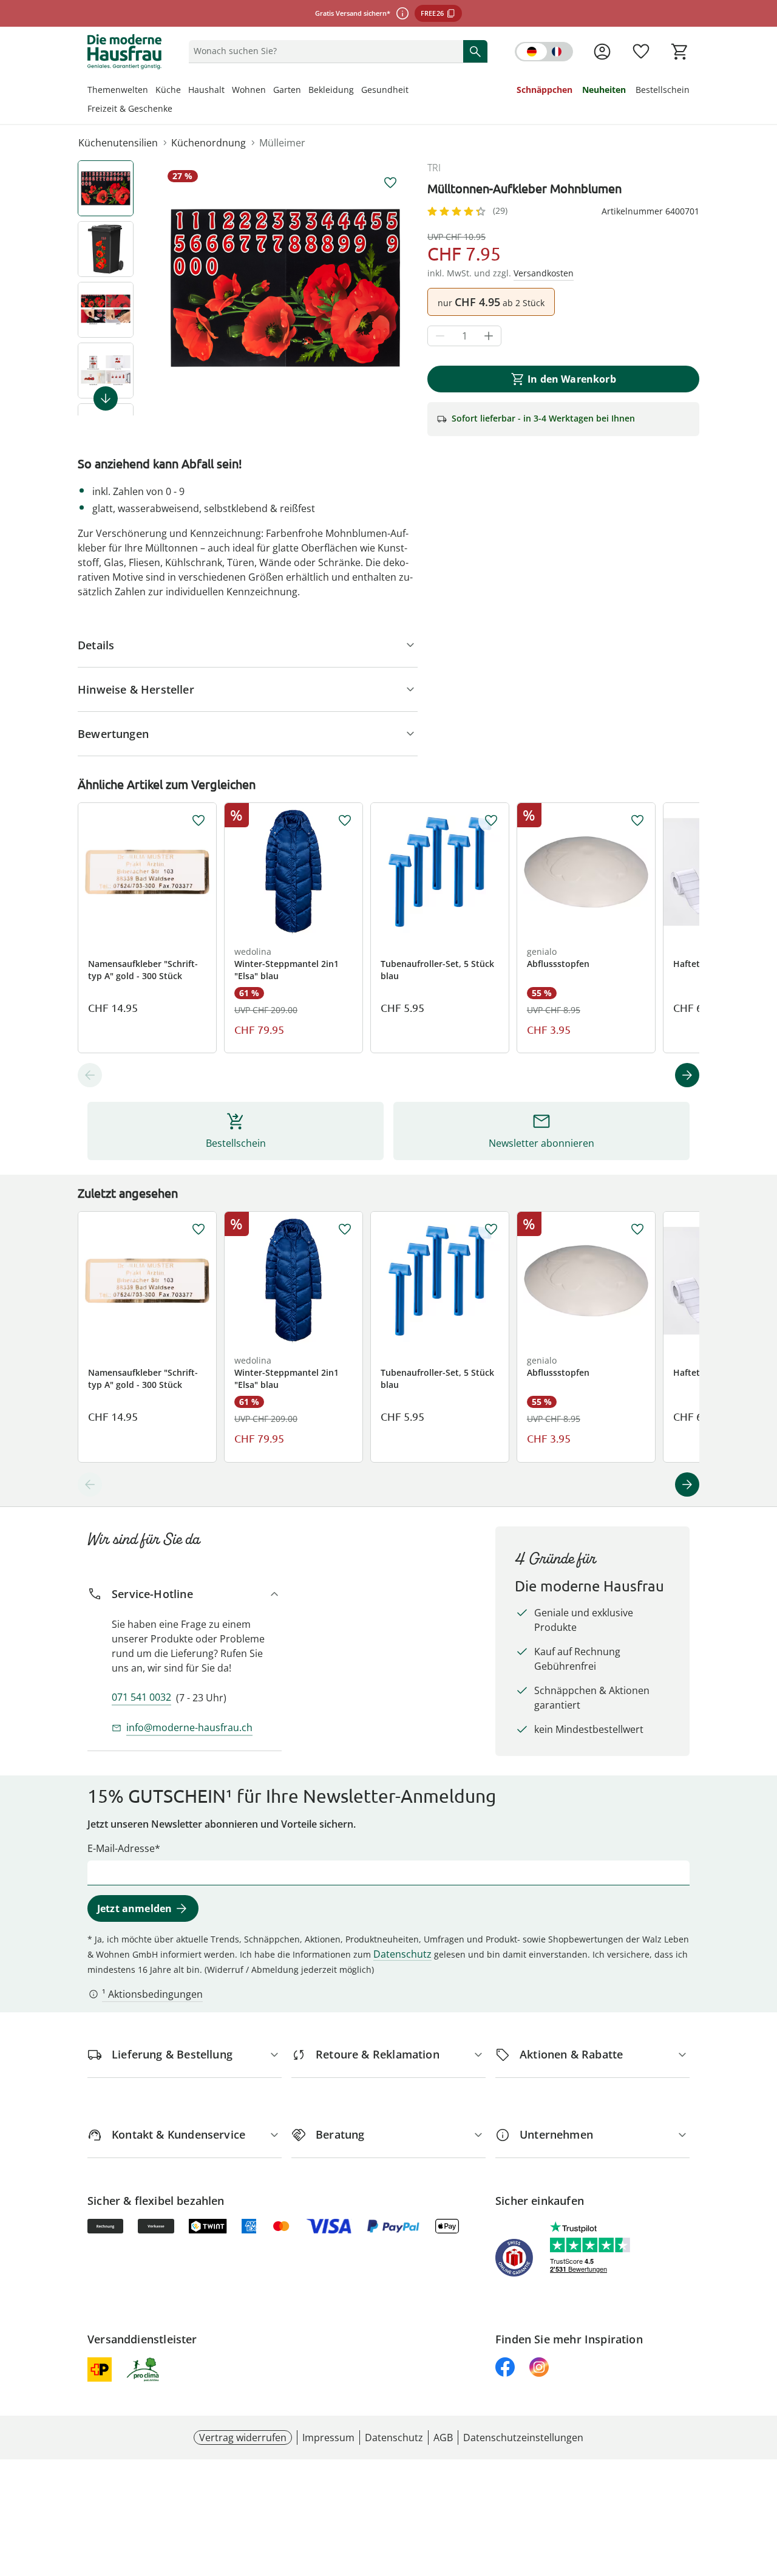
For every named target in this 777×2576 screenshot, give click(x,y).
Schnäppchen (545, 90)
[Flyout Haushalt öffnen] (228, 91)
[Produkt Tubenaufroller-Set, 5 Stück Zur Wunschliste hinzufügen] (491, 821)
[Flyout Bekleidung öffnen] (358, 91)
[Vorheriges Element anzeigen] (90, 1075)
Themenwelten (118, 90)
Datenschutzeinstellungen (523, 2438)
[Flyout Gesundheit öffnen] (412, 91)
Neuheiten (604, 90)
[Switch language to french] (544, 52)
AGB (443, 2438)
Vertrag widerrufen (243, 2438)
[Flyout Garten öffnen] (305, 91)
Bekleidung (331, 90)
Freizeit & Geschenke (130, 108)
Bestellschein (663, 90)
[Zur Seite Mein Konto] (602, 52)
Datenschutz (402, 1954)
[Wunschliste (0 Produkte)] (641, 52)
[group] (285, 288)
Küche (168, 90)
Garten (287, 90)
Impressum (328, 2438)
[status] (324, 51)
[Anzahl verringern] (440, 336)
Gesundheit (385, 90)
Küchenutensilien (118, 143)
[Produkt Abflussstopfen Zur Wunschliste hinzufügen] (637, 821)
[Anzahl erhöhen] (489, 336)
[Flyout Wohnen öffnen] (270, 91)
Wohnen (249, 90)
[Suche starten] (475, 51)
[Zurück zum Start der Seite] (762, 2489)
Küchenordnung (209, 143)
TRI (434, 168)
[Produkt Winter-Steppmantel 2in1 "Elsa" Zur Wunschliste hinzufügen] (345, 821)
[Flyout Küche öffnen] (185, 91)
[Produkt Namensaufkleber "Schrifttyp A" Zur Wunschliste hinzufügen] (198, 821)
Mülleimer (282, 143)
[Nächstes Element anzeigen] (106, 398)
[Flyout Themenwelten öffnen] (152, 91)
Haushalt (206, 90)
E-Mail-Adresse (121, 1848)
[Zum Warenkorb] (680, 52)
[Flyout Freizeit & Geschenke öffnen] (176, 110)
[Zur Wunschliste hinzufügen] (390, 183)
